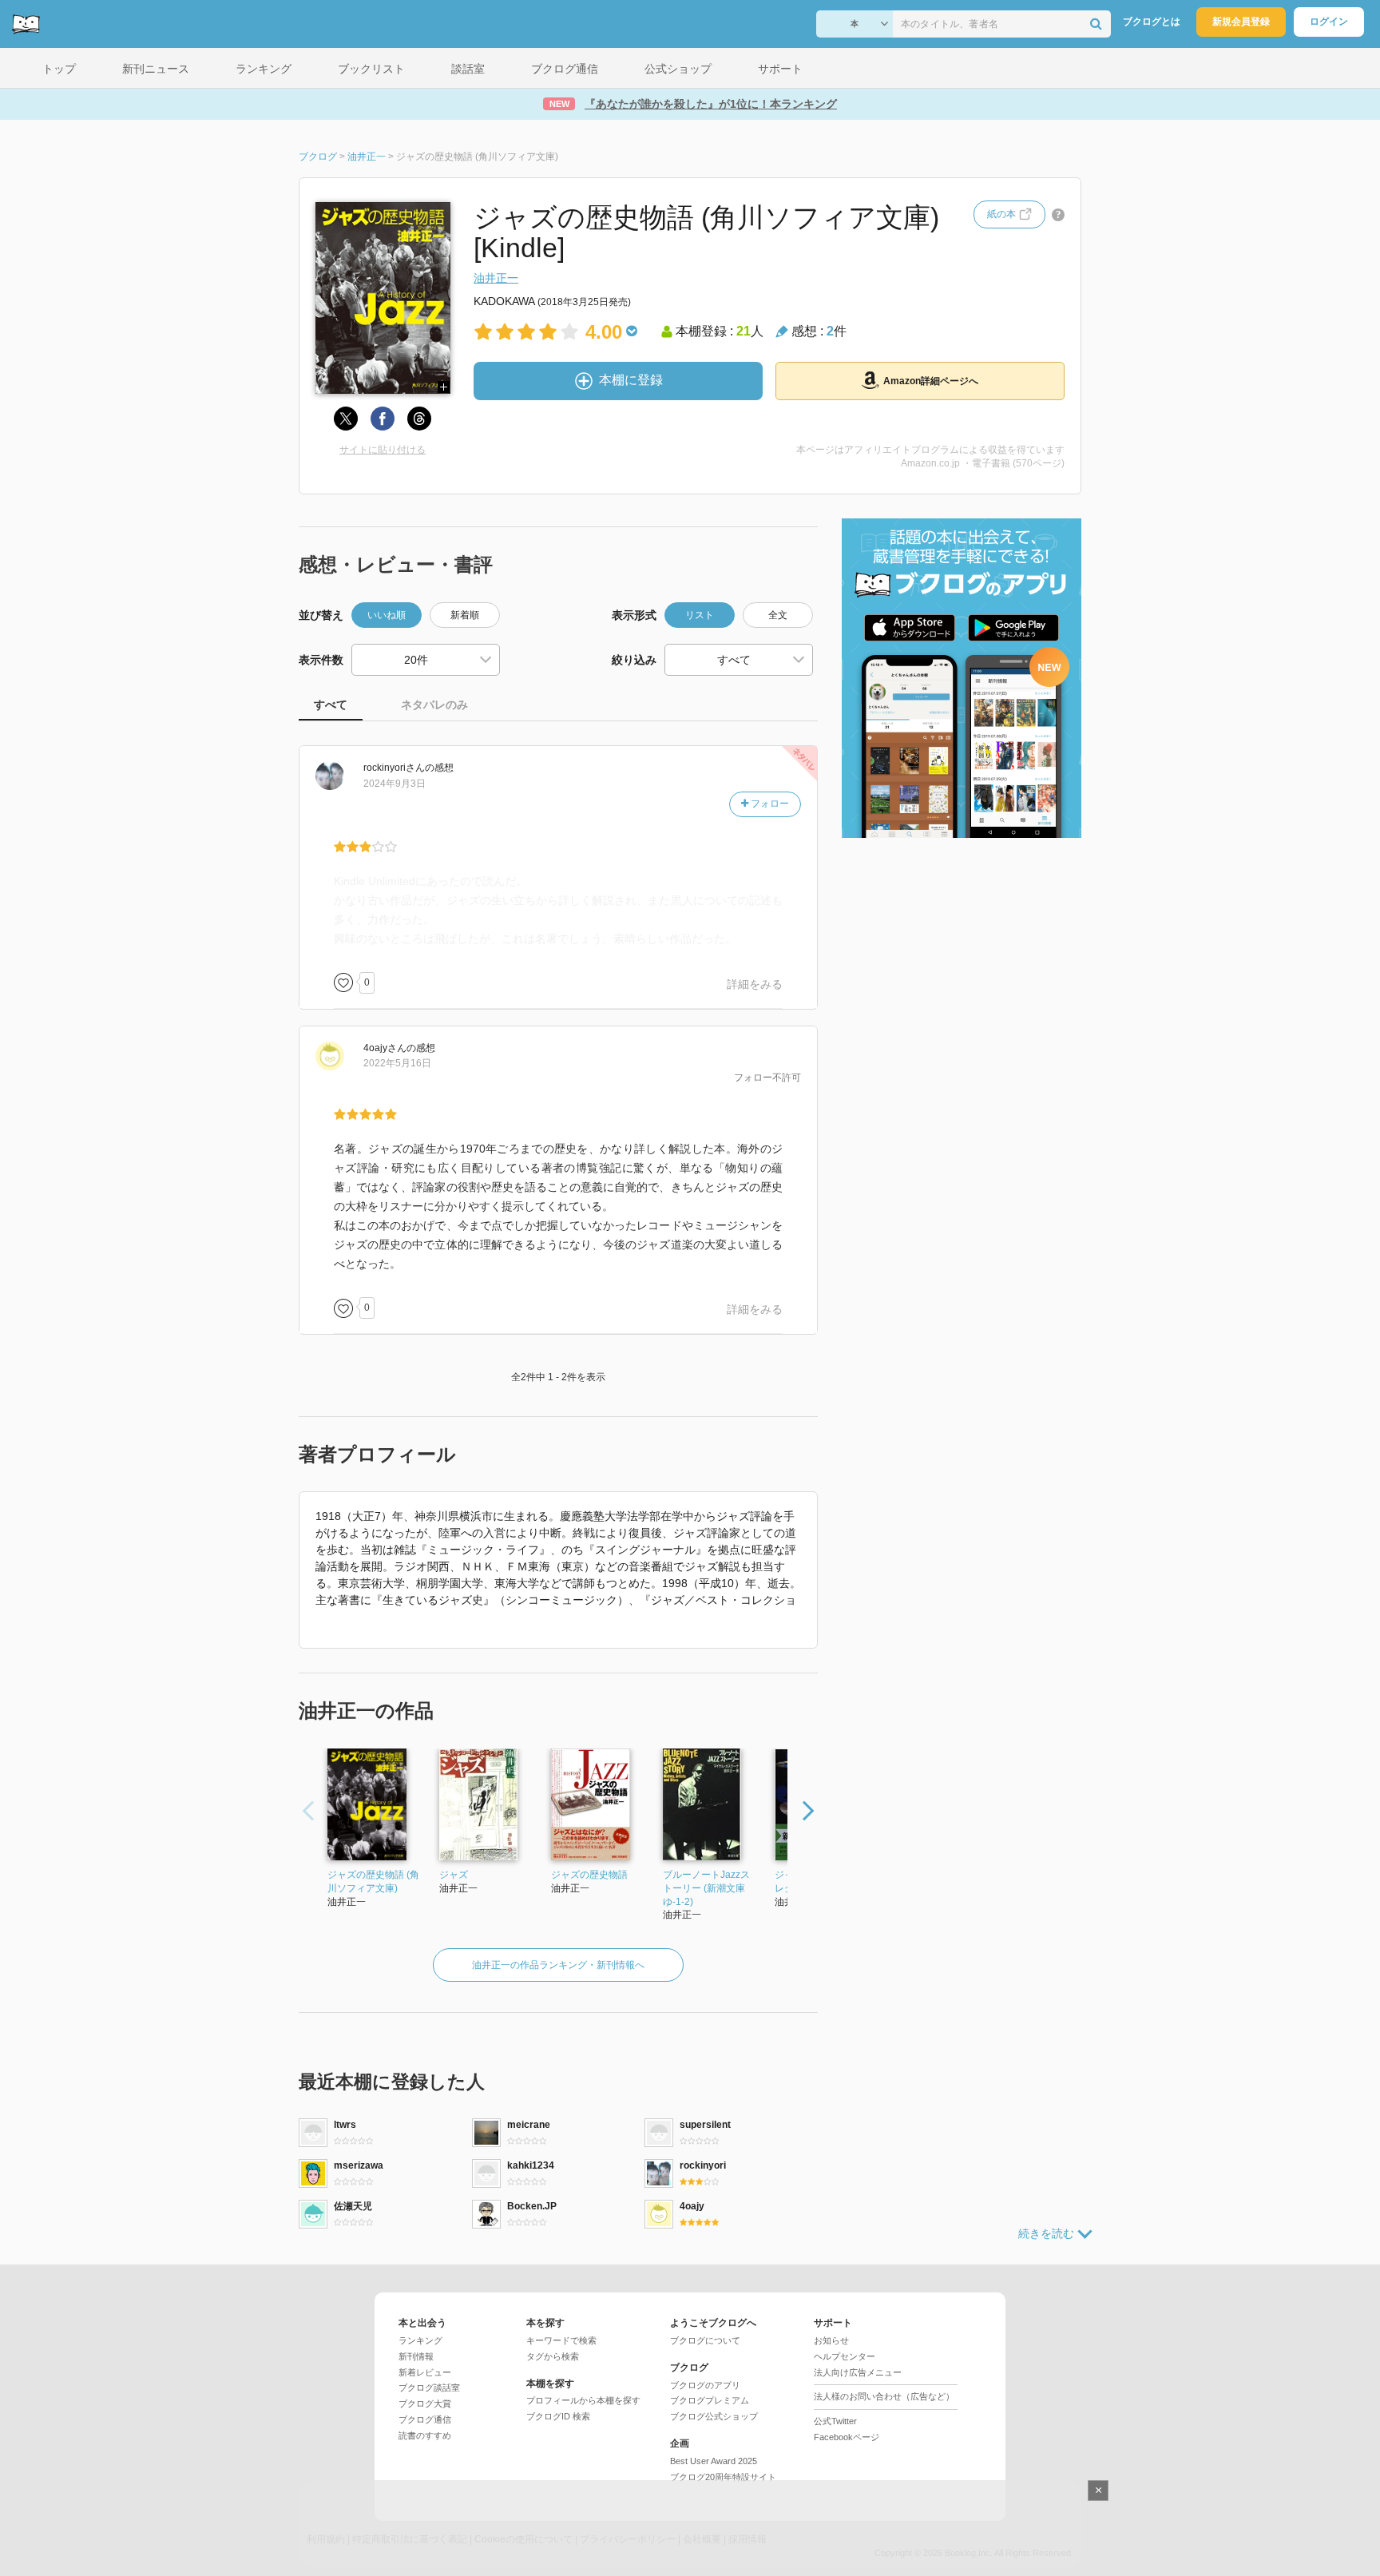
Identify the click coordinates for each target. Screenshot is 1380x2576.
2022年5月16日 (397, 1063)
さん (394, 768)
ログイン (1329, 22)
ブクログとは (1152, 22)
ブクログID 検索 (558, 2416)
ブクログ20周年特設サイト (723, 2477)
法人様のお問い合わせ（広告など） (884, 2396)
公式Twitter (835, 2421)
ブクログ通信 (425, 2419)
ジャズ (454, 1875)
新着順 (465, 615)
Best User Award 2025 (714, 2461)
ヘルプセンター (845, 2356)
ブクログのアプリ (705, 2385)
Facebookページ (847, 2437)
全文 (778, 615)
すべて (331, 705)
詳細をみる (755, 984)
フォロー (769, 804)
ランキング (420, 2340)
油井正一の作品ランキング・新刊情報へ (558, 1965)
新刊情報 (416, 2356)
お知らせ (831, 2340)
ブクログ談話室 (429, 2387)
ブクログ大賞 (425, 2403)
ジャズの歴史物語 (589, 1875)
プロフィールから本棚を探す (583, 2400)
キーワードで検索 (561, 2340)
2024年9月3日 (395, 784)
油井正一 (496, 278)
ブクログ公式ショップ (714, 2416)
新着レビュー (425, 2372)
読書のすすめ (425, 2435)
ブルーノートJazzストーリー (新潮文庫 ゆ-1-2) (706, 1888)
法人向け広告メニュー (858, 2372)
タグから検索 (553, 2356)
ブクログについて (705, 2340)
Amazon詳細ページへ (931, 381)
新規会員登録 (1241, 22)
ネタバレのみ (434, 705)
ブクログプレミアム (710, 2400)
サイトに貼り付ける (383, 450)
